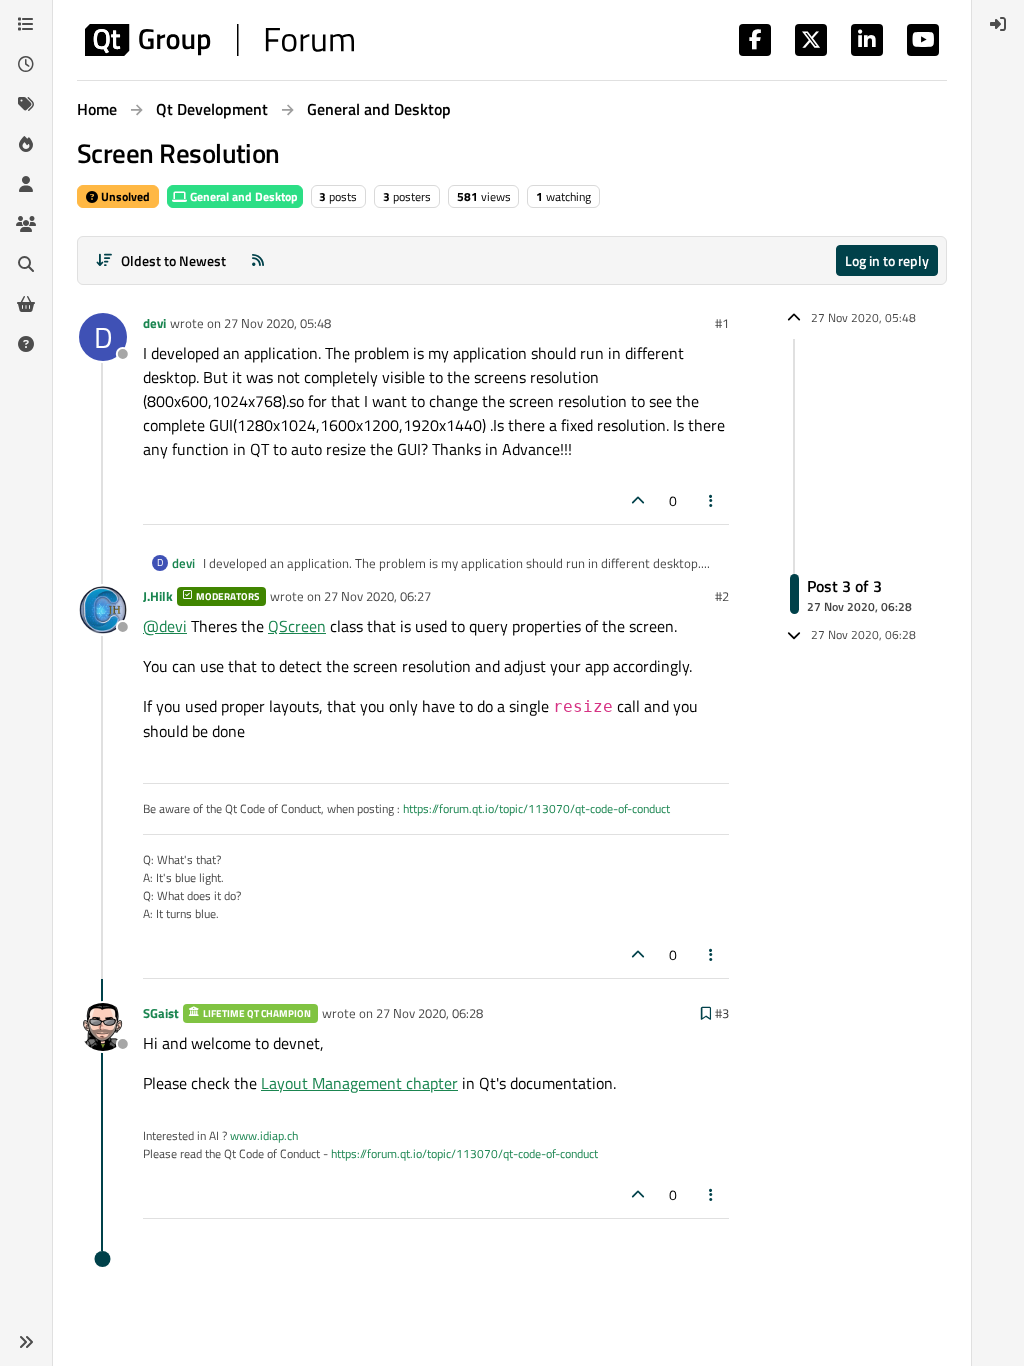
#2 (722, 596)
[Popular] (26, 144)
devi (154, 323)
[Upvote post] (638, 500)
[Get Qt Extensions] (26, 304)
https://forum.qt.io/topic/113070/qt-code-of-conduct (536, 808)
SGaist (161, 1013)
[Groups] (26, 224)
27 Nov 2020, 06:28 (429, 1013)
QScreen (297, 626)
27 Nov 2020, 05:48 (277, 323)
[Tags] (26, 104)
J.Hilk (158, 596)
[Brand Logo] (219, 40)
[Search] (26, 264)
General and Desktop (242, 196)
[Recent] (26, 64)
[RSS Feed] (258, 260)
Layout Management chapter (359, 1083)
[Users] (26, 184)
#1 (722, 323)
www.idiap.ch (264, 1135)
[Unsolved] (26, 344)
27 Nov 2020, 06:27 (377, 596)
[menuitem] (998, 24)
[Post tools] (712, 500)
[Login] (998, 24)
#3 (722, 1013)
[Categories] (26, 24)
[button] (26, 1342)
